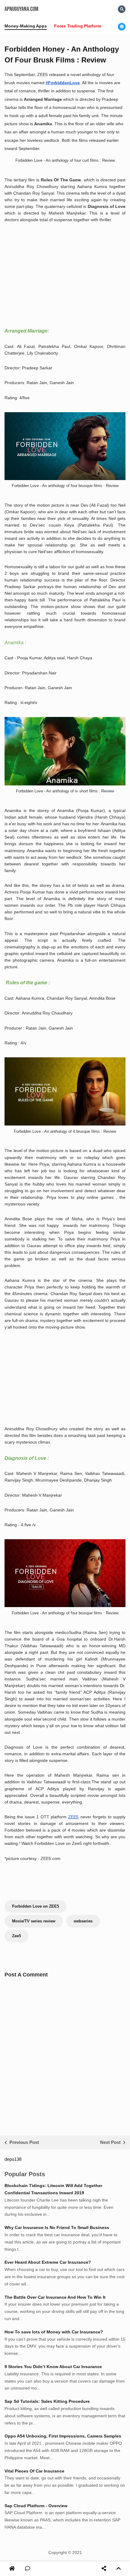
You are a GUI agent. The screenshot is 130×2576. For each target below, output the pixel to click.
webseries (83, 1921)
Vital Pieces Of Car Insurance (34, 2471)
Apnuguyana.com (21, 9)
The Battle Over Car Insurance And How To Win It (55, 2297)
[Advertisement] (55, 282)
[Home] (12, 2569)
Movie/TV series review (34, 1921)
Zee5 (16, 1936)
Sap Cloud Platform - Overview (36, 2506)
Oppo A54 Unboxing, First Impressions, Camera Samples (63, 2436)
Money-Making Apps (26, 26)
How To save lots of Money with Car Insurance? (54, 2332)
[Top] (119, 2569)
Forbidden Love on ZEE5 (36, 1906)
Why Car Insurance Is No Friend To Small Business (57, 2227)
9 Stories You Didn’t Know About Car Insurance (53, 2367)
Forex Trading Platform (78, 26)
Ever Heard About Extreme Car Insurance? (48, 2262)
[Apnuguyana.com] (13, 2569)
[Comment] (28, 2569)
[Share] (104, 2569)
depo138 (13, 2159)
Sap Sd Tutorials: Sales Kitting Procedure (47, 2401)
